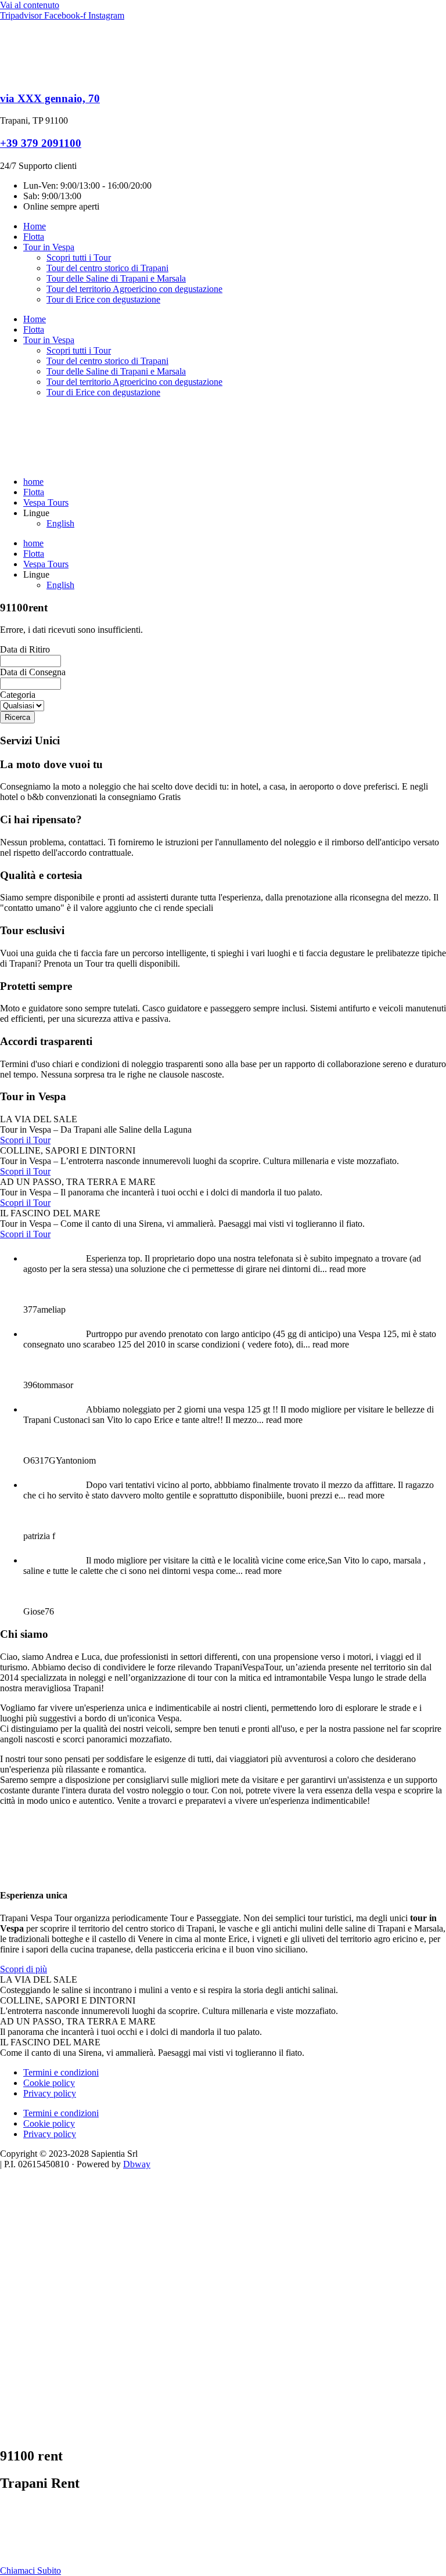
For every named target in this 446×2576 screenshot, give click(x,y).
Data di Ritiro (25, 649)
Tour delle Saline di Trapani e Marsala (116, 278)
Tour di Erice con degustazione (103, 299)
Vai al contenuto (30, 5)
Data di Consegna (33, 672)
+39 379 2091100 (41, 143)
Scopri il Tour (25, 1140)
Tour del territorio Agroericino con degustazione (134, 289)
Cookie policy (49, 2083)
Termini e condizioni (61, 2072)
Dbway (137, 2164)
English (60, 523)
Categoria (18, 695)
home (33, 482)
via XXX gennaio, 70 (50, 98)
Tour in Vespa (49, 247)
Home (35, 226)
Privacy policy (50, 2093)
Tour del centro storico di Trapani (107, 268)
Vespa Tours (46, 502)
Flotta (34, 237)
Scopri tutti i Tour (79, 257)
